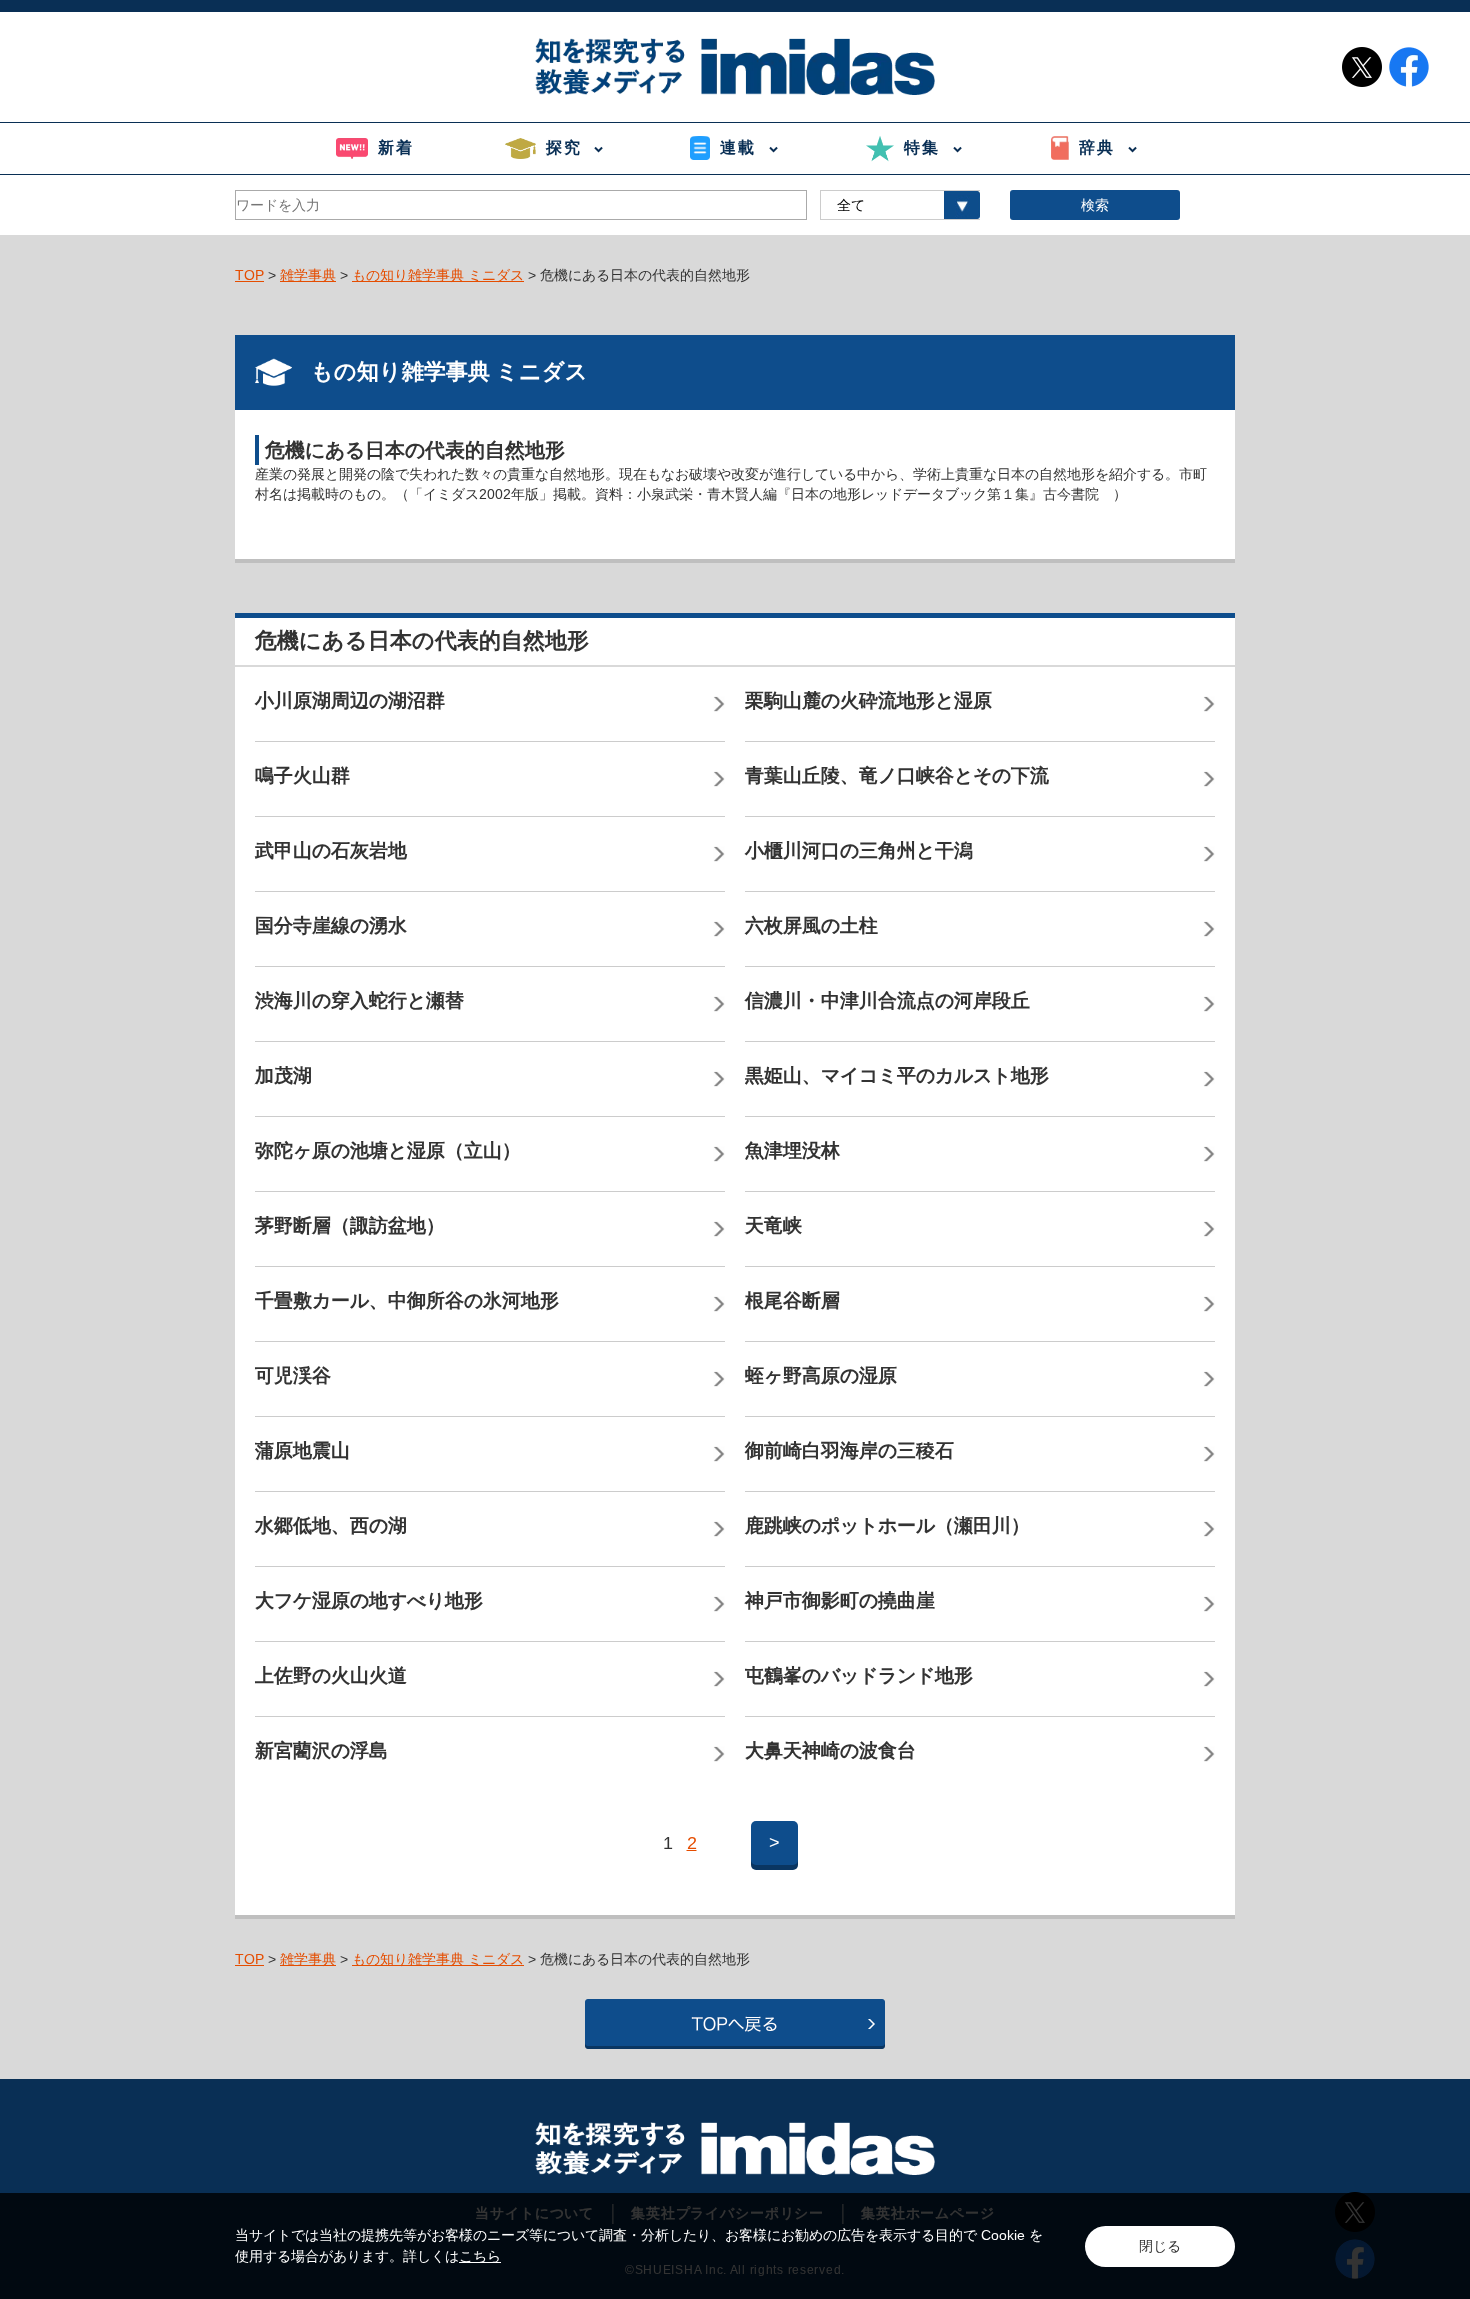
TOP (249, 275)
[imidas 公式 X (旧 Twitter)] (1362, 67)
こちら (480, 2256)
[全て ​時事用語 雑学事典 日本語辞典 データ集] (900, 205)
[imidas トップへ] (735, 66)
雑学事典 (308, 275)
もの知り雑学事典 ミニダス (438, 275)
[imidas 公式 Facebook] (1409, 67)
